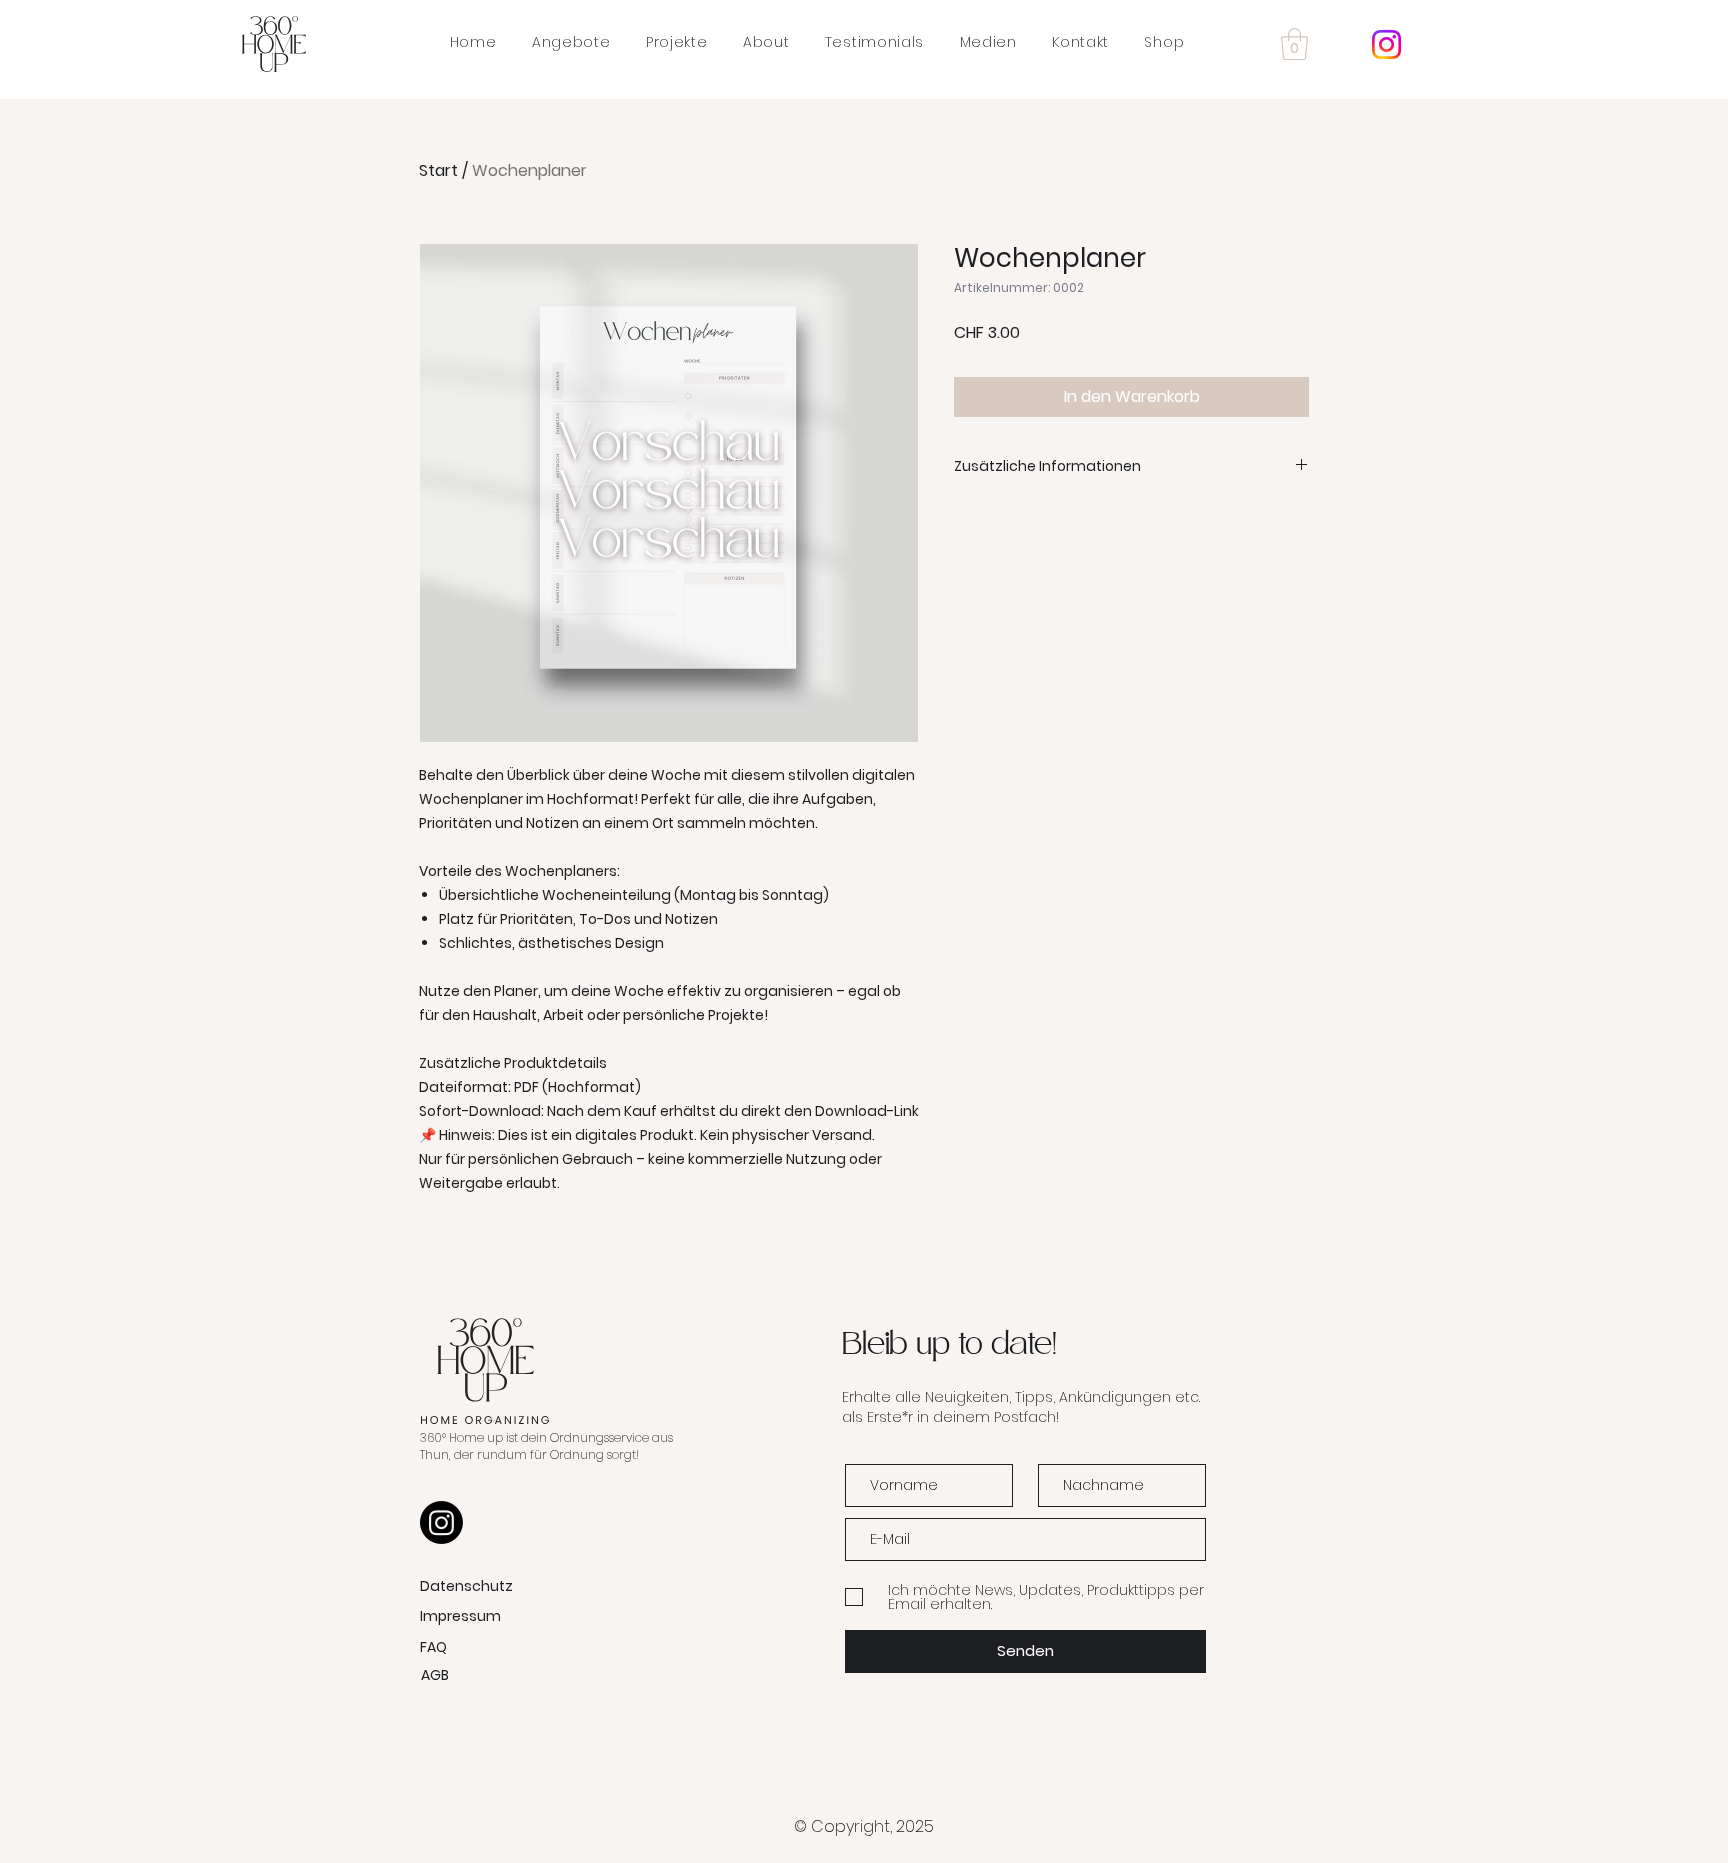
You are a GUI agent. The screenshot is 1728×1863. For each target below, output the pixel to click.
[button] (1294, 44)
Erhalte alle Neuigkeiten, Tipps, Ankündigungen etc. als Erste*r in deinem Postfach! (1021, 1407)
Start (438, 170)
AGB (435, 1675)
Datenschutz (466, 1586)
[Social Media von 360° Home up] (441, 1522)
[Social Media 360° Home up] (1386, 44)
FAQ (433, 1647)
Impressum (460, 1616)
